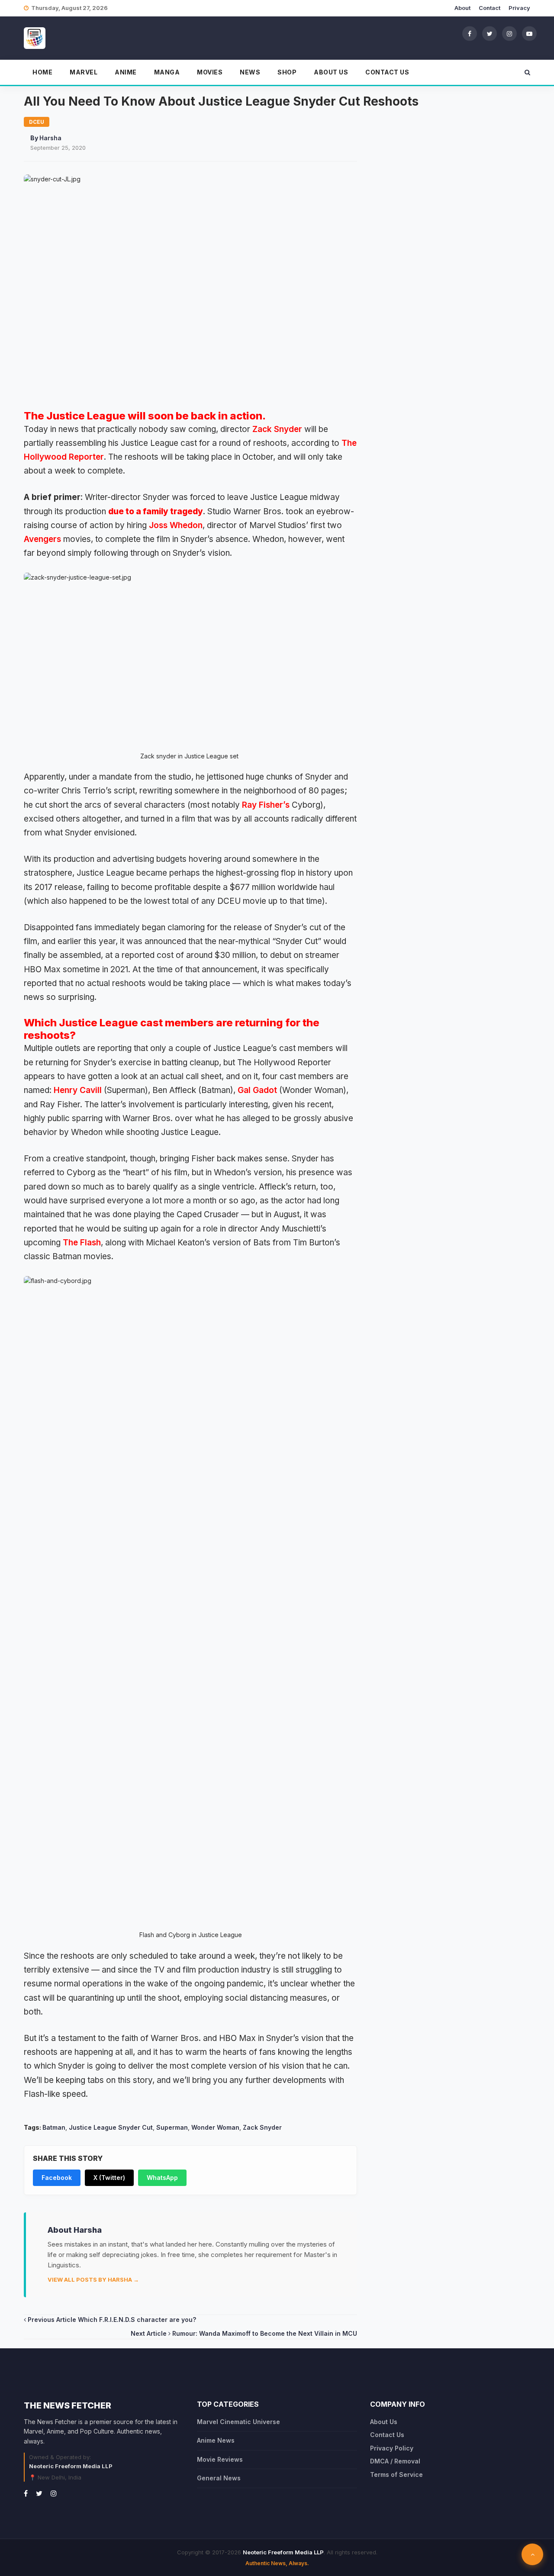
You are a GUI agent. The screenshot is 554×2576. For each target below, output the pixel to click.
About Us (331, 72)
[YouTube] (529, 33)
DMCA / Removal (395, 2461)
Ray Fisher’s (266, 805)
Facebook (57, 2178)
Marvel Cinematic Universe (238, 2422)
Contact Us (387, 72)
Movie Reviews (220, 2459)
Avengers (42, 539)
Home (42, 72)
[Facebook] (470, 33)
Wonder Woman (215, 2127)
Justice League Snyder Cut (111, 2127)
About (462, 8)
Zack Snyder (277, 429)
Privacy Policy (392, 2448)
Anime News (216, 2440)
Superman (172, 2127)
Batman (54, 2127)
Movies (210, 72)
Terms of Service (396, 2474)
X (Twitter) (109, 2178)
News (250, 72)
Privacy (519, 8)
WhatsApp (162, 2178)
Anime (126, 72)
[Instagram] (509, 33)
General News (219, 2478)
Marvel (84, 72)
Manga (167, 72)
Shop (287, 72)
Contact (490, 8)
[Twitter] (490, 33)
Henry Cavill (78, 1090)
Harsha (50, 138)
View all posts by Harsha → (93, 2279)
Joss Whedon (176, 525)
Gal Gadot (257, 1090)
